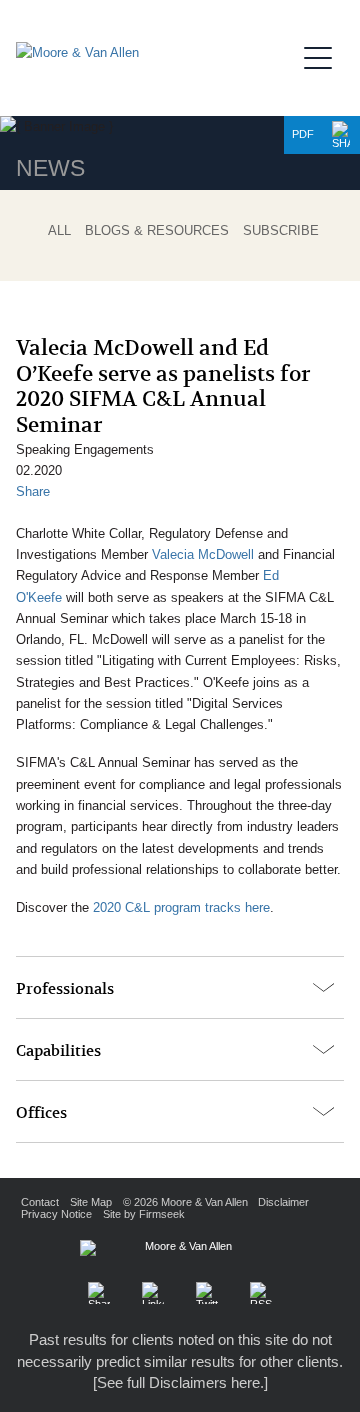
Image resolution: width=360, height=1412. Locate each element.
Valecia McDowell (203, 554)
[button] (341, 135)
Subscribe (281, 231)
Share (33, 491)
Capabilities (58, 1051)
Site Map (91, 1202)
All (59, 231)
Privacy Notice (56, 1214)
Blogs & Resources (157, 231)
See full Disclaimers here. (180, 1382)
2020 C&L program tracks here (181, 907)
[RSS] (261, 1293)
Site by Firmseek (144, 1214)
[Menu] (324, 55)
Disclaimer (283, 1202)
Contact (40, 1202)
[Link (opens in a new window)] (153, 1293)
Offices (41, 1113)
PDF (303, 134)
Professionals (65, 989)
